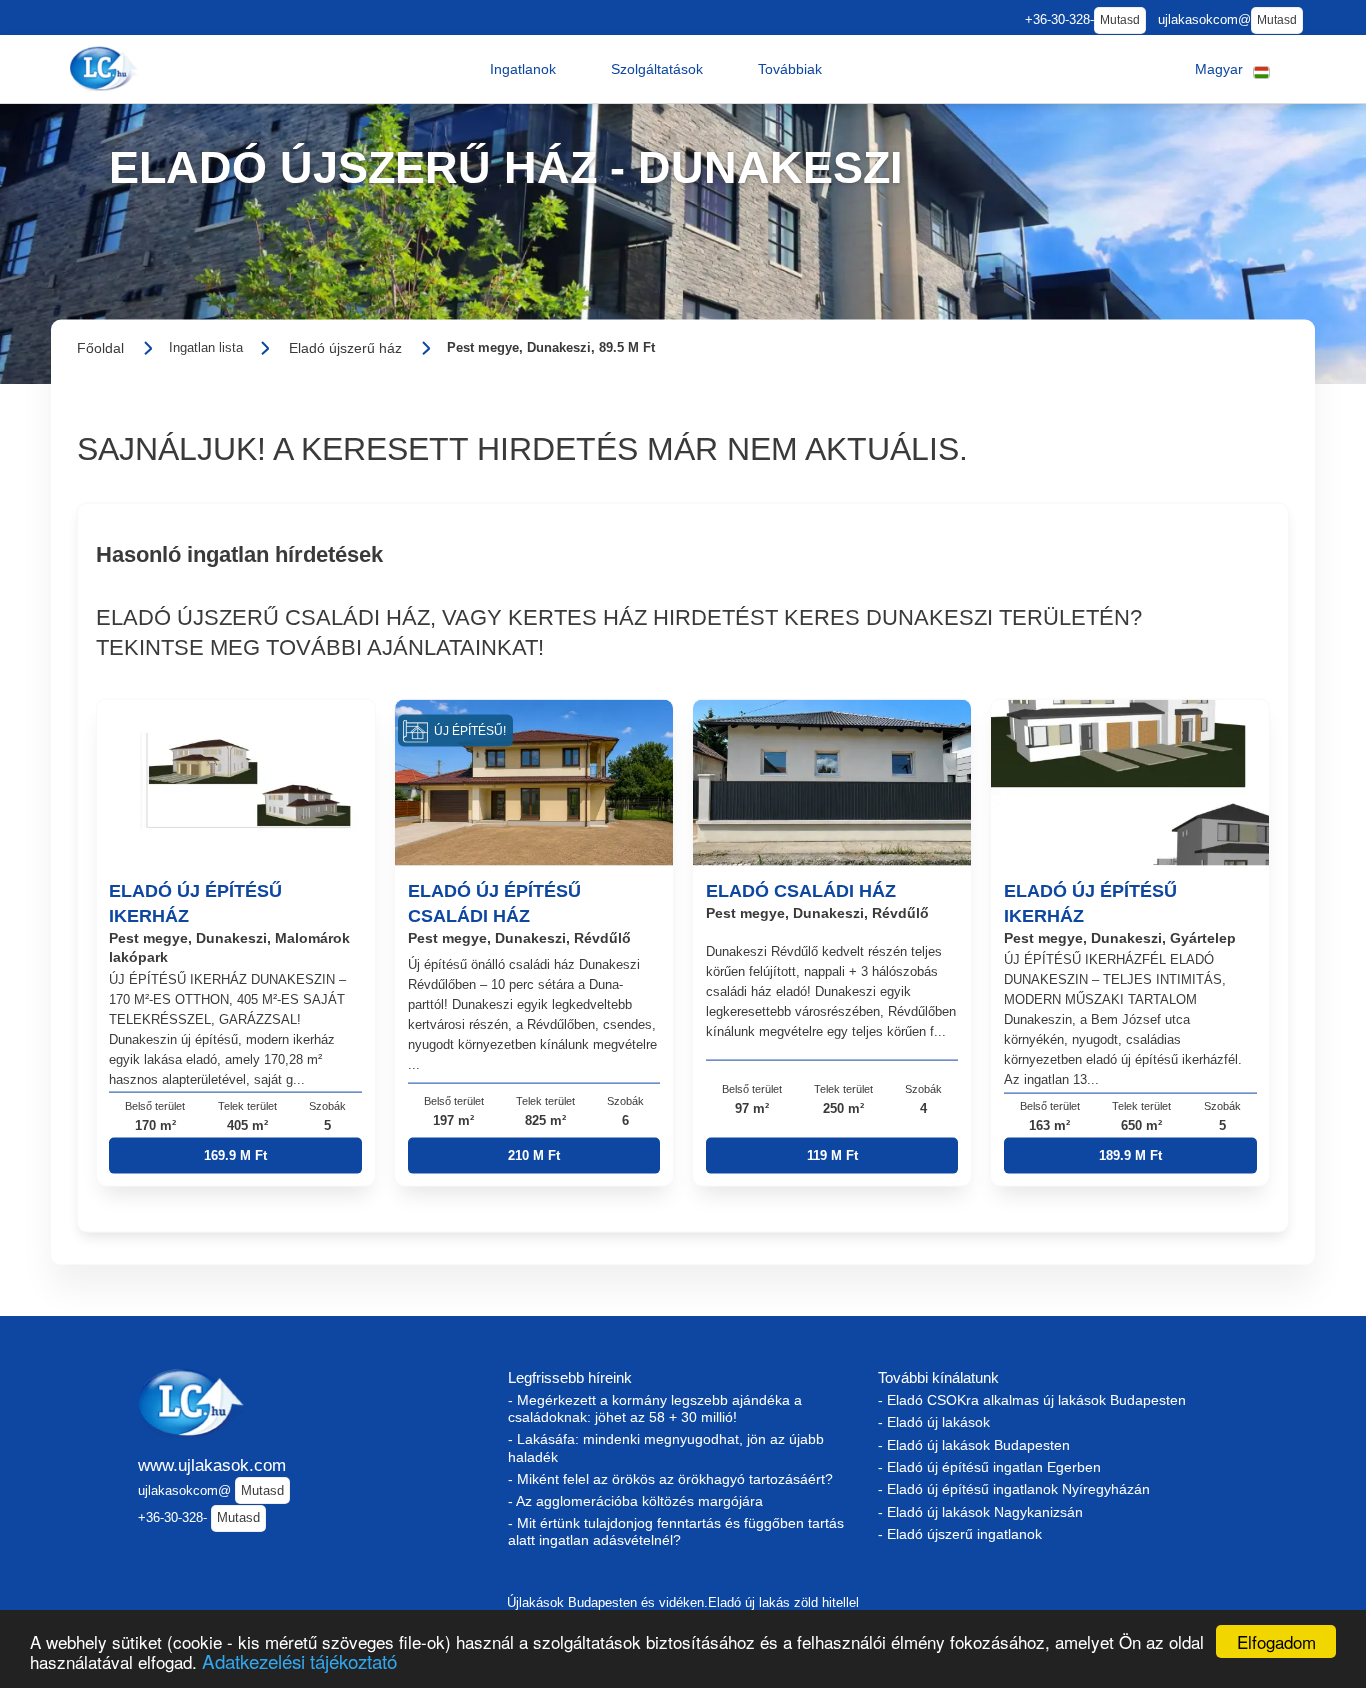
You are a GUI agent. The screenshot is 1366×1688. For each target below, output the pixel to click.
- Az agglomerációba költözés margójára (635, 1501)
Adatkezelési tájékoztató (299, 1660)
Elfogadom (1276, 1641)
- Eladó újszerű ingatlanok (960, 1534)
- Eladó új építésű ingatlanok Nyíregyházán (1014, 1489)
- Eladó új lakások (934, 1422)
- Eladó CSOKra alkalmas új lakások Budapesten (1032, 1400)
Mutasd (1120, 20)
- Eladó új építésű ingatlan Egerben (989, 1467)
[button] (523, 69)
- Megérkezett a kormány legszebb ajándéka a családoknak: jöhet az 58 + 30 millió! (655, 1408)
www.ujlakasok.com (212, 1465)
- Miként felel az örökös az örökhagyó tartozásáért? (670, 1479)
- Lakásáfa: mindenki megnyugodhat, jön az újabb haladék (666, 1447)
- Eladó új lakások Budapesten (974, 1445)
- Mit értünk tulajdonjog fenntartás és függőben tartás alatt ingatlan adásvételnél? (676, 1531)
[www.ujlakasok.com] (106, 68)
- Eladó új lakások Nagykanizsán (980, 1512)
